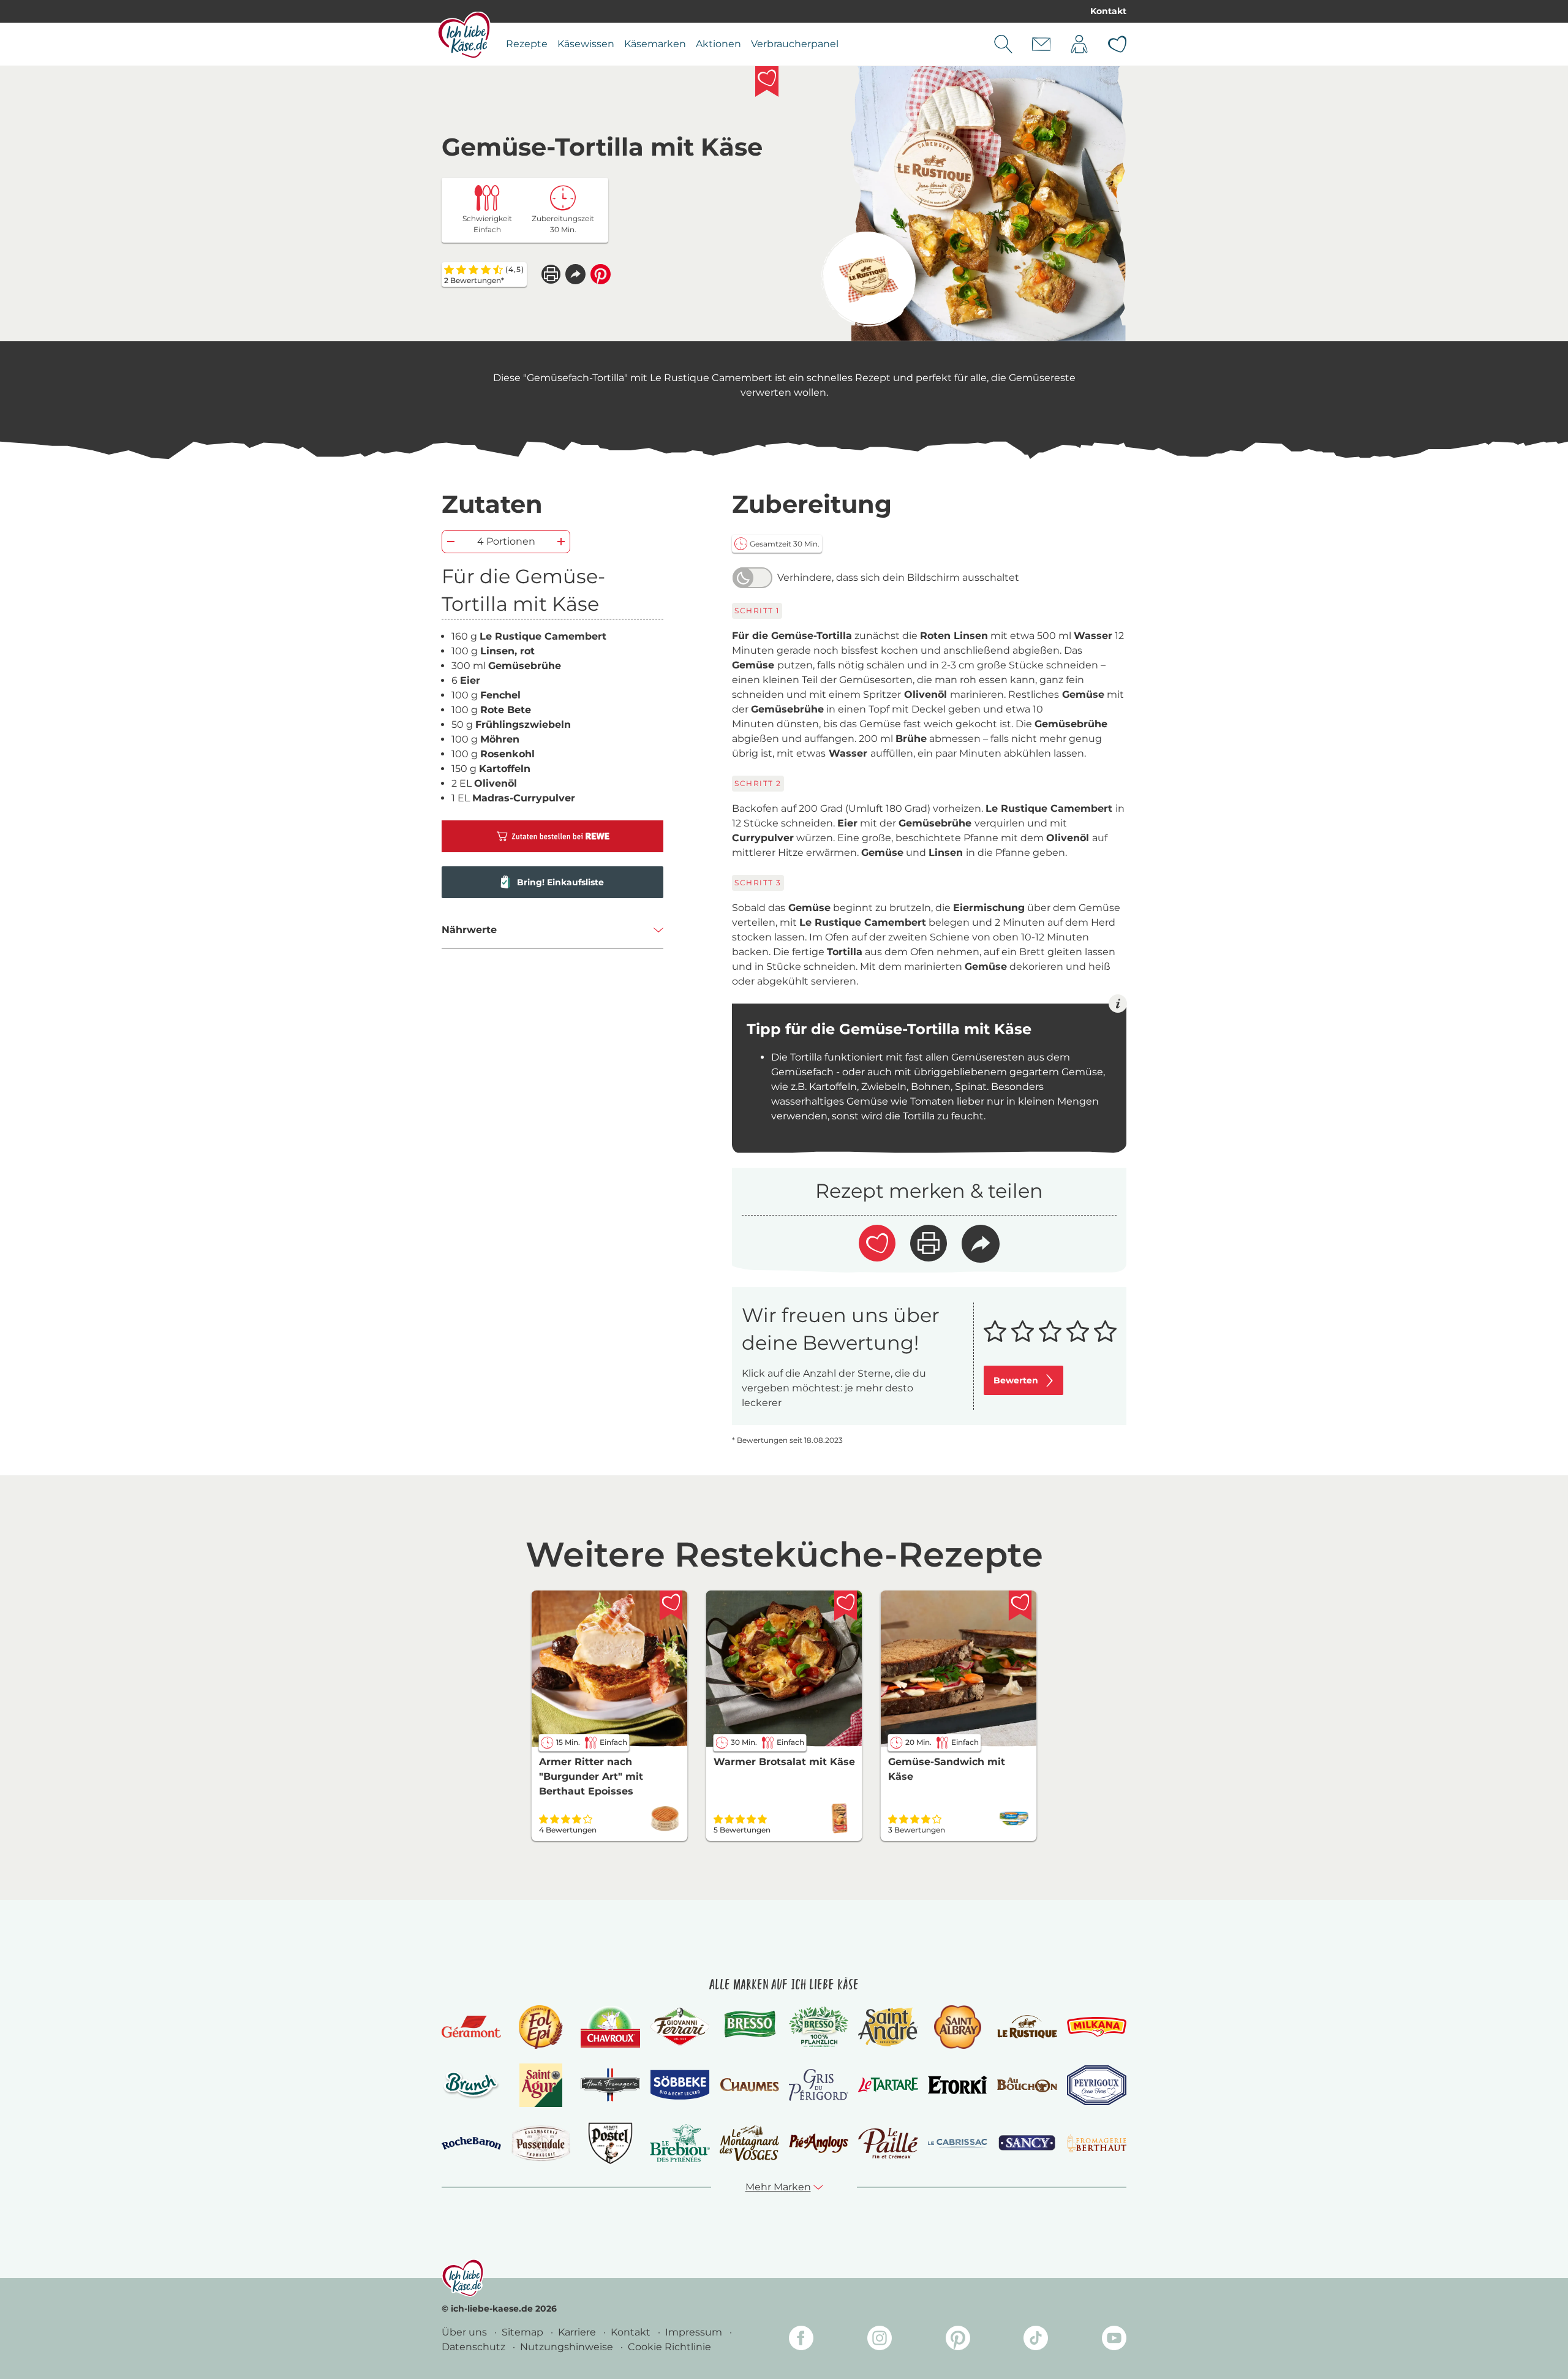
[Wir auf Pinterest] (958, 2340)
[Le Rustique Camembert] (868, 279)
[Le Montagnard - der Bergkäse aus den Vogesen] (749, 2143)
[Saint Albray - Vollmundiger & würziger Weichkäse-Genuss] (958, 2027)
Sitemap (524, 2332)
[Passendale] (541, 2143)
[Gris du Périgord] (819, 2085)
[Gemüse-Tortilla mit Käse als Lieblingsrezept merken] (767, 81)
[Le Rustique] (1027, 2027)
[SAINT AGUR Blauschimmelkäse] (541, 2085)
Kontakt (1108, 11)
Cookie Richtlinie (669, 2347)
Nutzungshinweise (568, 2347)
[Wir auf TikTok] (1036, 2340)
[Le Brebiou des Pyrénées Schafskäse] (680, 2143)
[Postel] (610, 2143)
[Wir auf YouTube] (1114, 2340)
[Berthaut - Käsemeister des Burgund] (1097, 2143)
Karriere (578, 2332)
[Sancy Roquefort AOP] (1027, 2143)
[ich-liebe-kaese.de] (463, 2278)
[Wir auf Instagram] (880, 2340)
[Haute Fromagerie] (610, 2085)
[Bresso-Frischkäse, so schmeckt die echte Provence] (749, 2027)
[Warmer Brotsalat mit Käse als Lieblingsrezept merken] (846, 1606)
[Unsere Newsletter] (1041, 44)
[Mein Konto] (1079, 44)
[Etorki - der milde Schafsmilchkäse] (958, 2085)
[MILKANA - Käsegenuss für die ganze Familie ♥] (1097, 2026)
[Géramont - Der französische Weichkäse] (471, 2027)
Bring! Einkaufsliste (560, 882)
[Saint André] (888, 2027)
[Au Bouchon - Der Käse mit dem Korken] (1027, 2085)
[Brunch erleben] (471, 2085)
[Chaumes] (749, 2085)
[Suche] (1003, 44)
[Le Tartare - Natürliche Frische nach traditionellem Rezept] (888, 2085)
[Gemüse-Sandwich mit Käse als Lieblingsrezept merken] (1020, 1606)
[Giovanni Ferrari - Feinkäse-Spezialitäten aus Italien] (680, 2026)
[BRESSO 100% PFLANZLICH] (819, 2027)
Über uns (466, 2332)
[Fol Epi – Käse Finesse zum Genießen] (541, 2027)
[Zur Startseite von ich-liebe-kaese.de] (464, 35)
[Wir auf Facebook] (801, 2340)
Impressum (695, 2332)
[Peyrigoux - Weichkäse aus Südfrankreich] (1097, 2085)
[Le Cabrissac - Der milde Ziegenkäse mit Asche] (958, 2143)
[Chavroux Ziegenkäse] (610, 2027)
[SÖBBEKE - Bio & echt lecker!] (680, 2085)
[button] (575, 274)
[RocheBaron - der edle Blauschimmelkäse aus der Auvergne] (471, 2143)
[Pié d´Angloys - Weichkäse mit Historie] (819, 2143)
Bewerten (1016, 1380)
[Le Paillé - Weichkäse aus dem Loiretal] (888, 2143)
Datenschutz (475, 2347)
